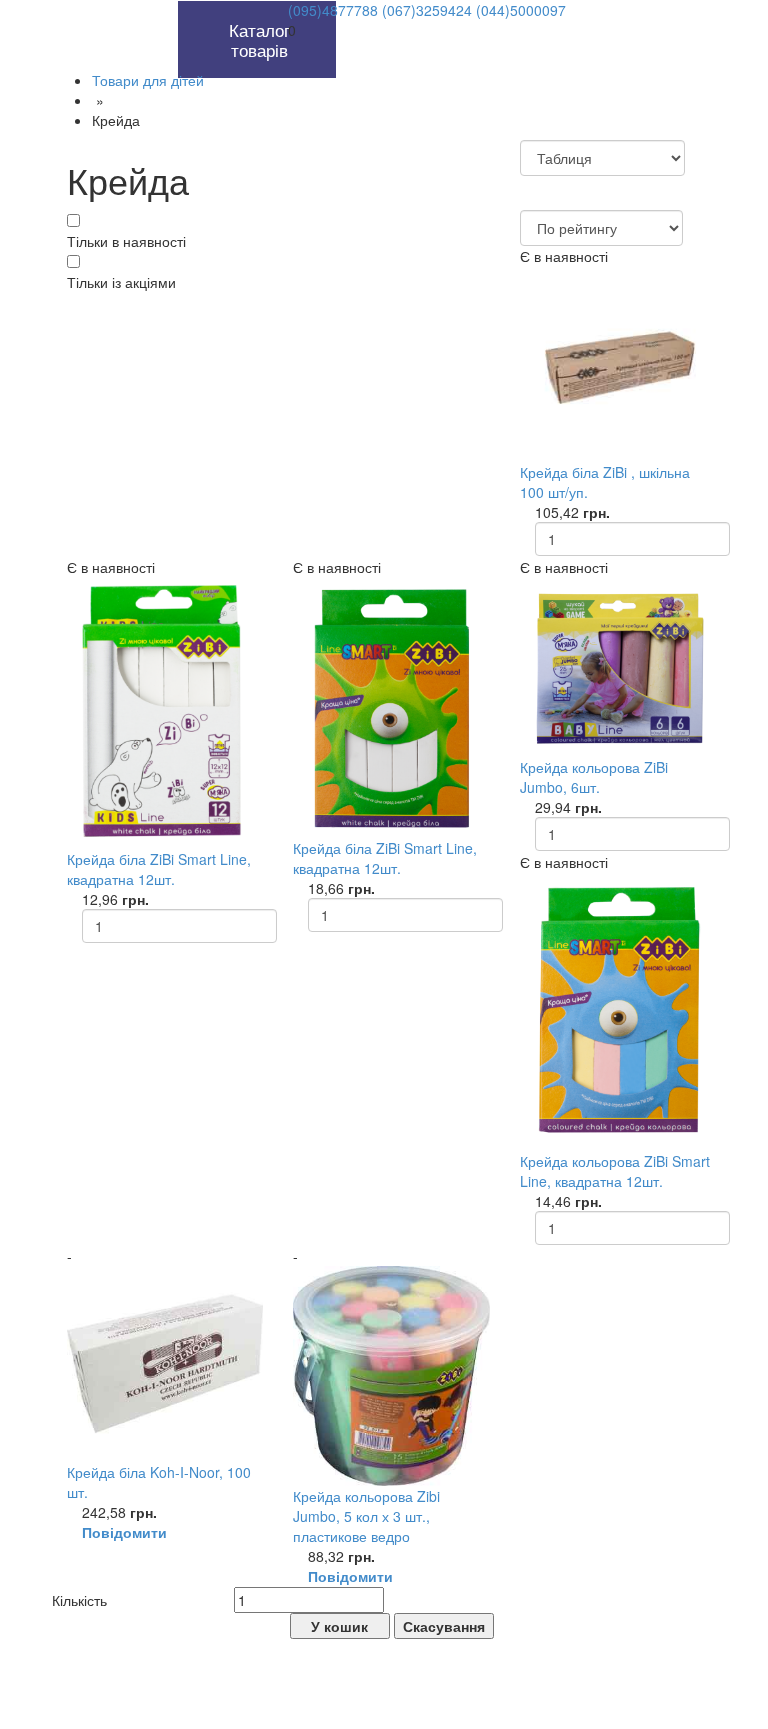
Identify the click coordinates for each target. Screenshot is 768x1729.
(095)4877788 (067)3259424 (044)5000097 (427, 10)
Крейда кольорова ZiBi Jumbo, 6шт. (594, 777)
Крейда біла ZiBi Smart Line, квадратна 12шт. (159, 869)
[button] (155, 11)
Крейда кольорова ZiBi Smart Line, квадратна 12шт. (615, 1171)
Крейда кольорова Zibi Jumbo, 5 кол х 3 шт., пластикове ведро (366, 1516)
